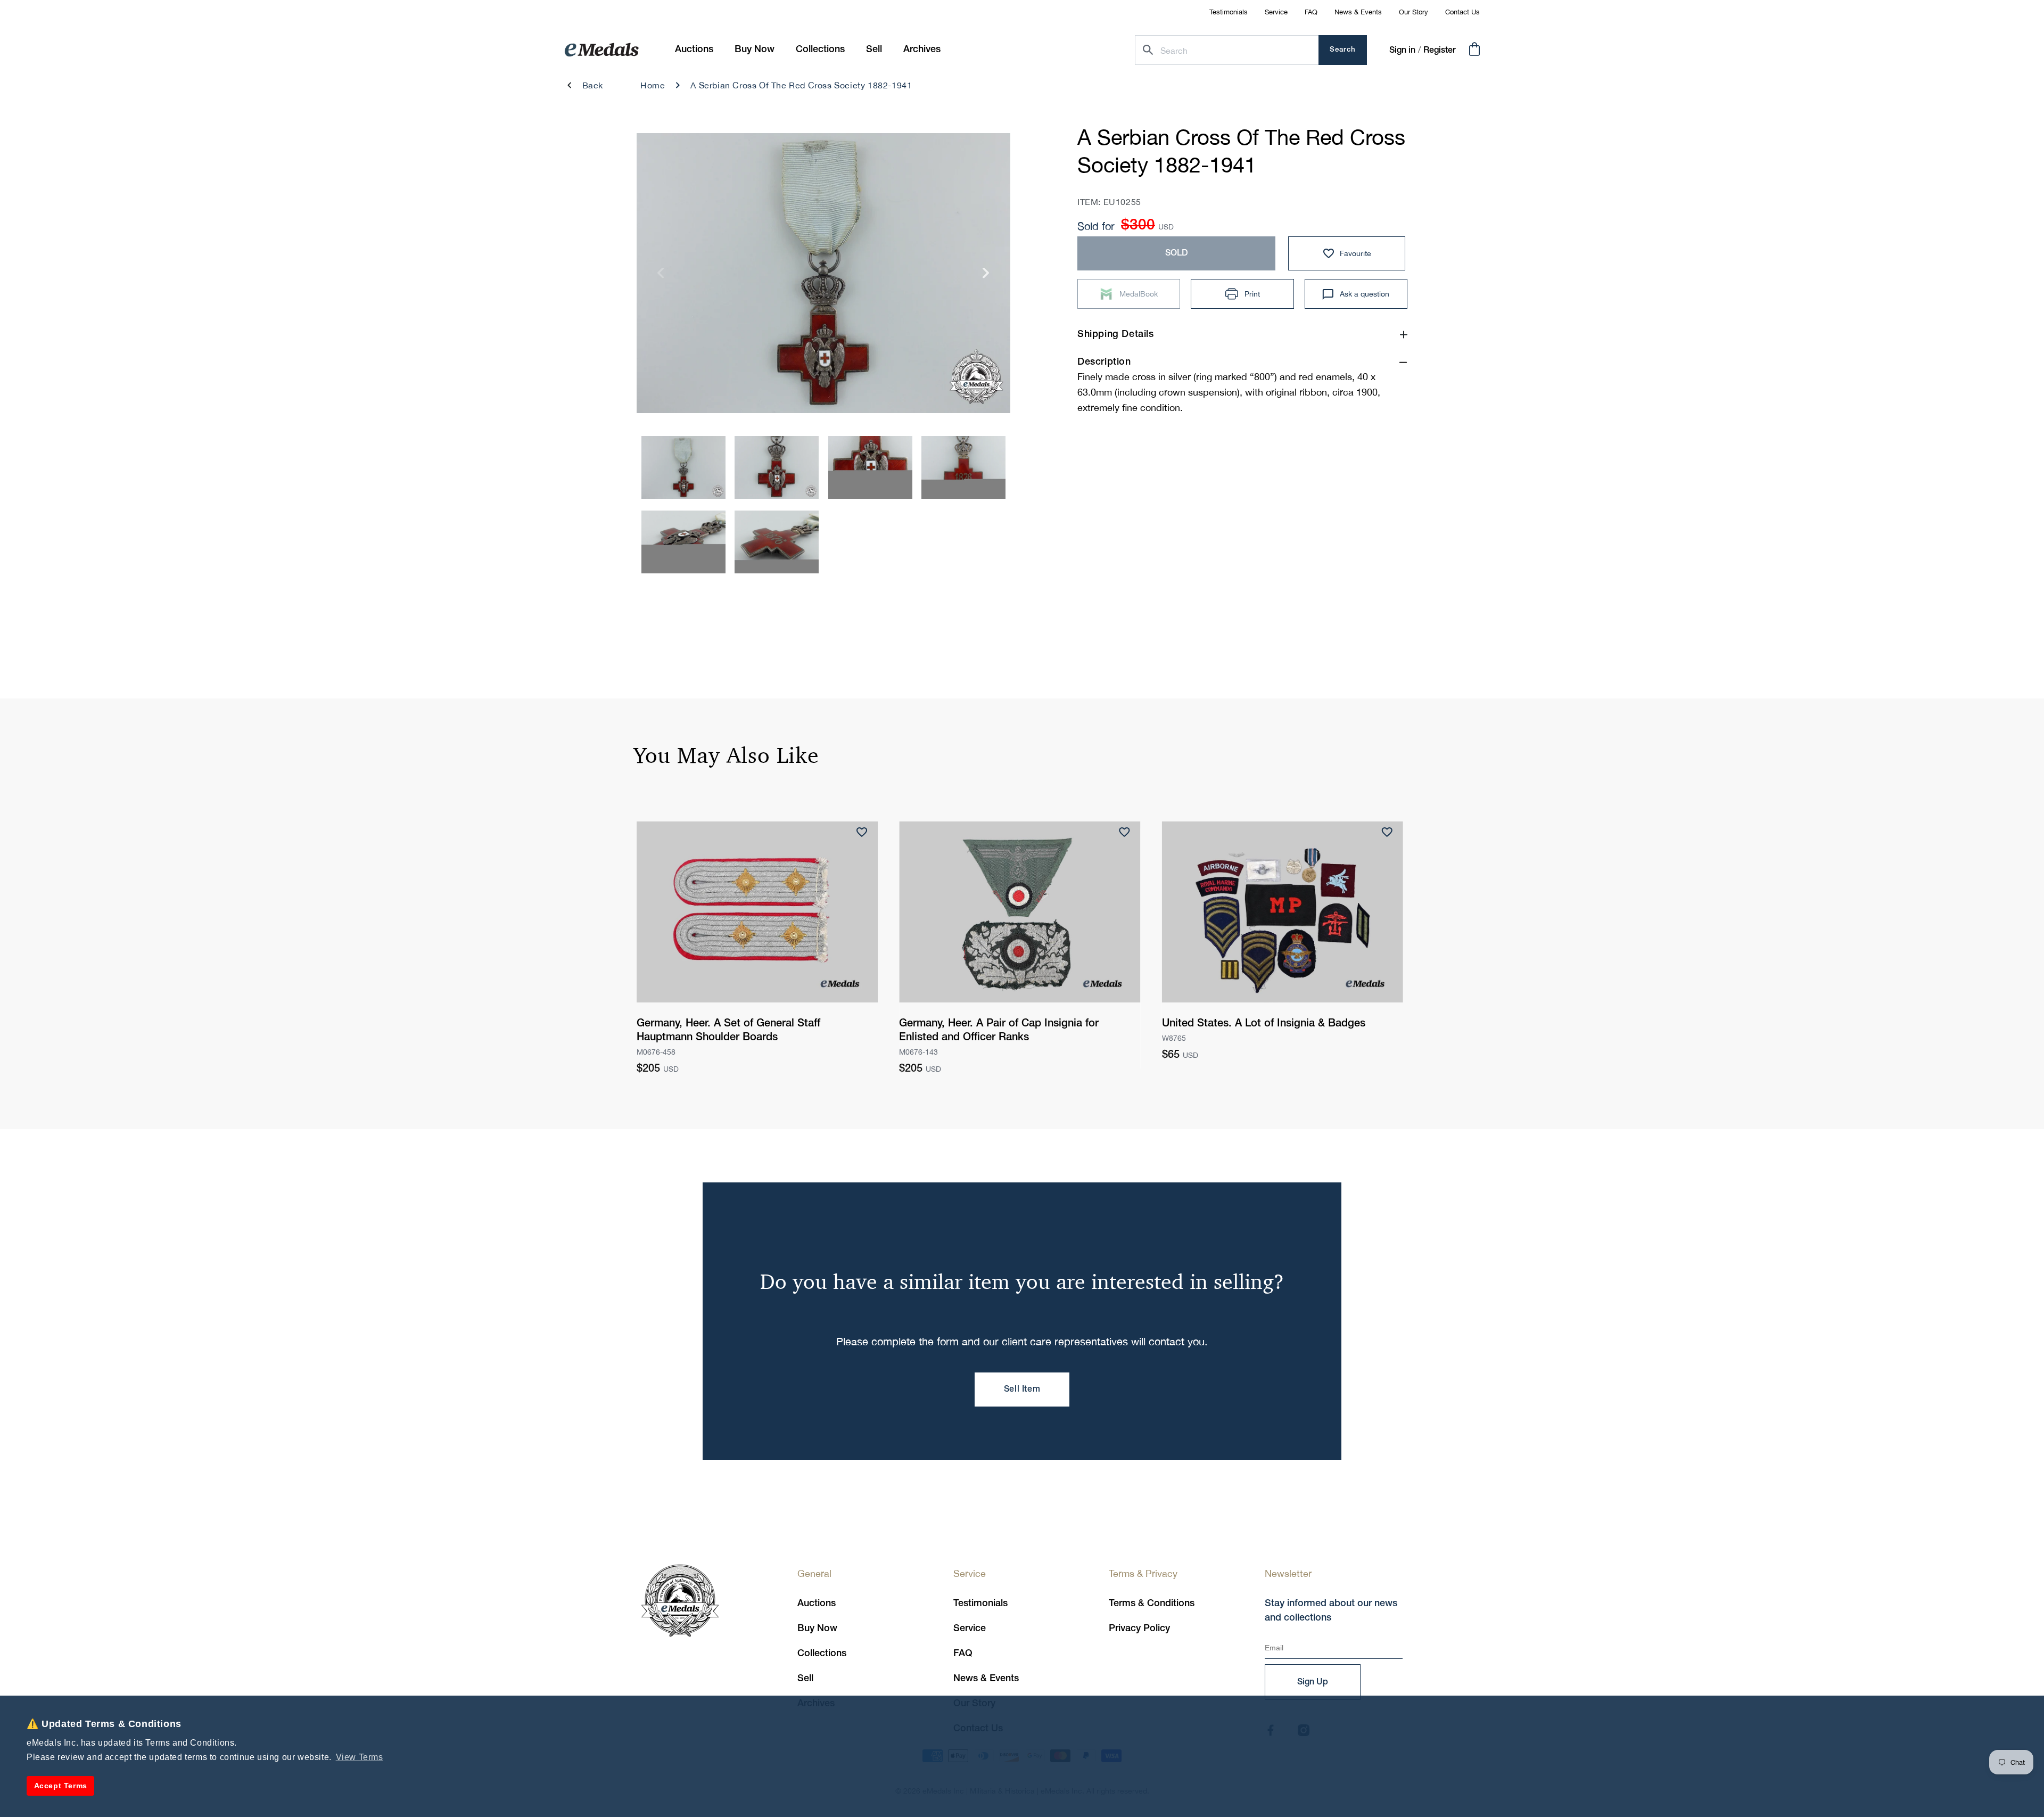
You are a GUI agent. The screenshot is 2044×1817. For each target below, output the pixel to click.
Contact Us (1462, 12)
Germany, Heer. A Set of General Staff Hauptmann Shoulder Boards (728, 1031)
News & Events (1358, 12)
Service (1276, 12)
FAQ (1311, 12)
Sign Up (1313, 1682)
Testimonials (1229, 12)
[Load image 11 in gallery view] (683, 542)
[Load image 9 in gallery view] (870, 467)
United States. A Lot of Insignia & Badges (1264, 1024)
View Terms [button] (360, 1757)
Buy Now (817, 1629)
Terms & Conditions (1152, 1604)
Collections (822, 1654)
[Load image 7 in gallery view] (683, 467)
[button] (755, 50)
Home (653, 85)
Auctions (817, 1604)
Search (1343, 50)
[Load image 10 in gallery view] (963, 467)
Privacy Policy (1139, 1629)
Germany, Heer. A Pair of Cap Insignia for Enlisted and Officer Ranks (999, 1031)
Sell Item (1022, 1390)
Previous (661, 277)
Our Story (1414, 12)
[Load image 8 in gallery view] (777, 467)
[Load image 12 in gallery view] (777, 542)
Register (1440, 51)
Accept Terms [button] (61, 1786)
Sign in (1402, 51)
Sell (805, 1679)
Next (986, 277)
